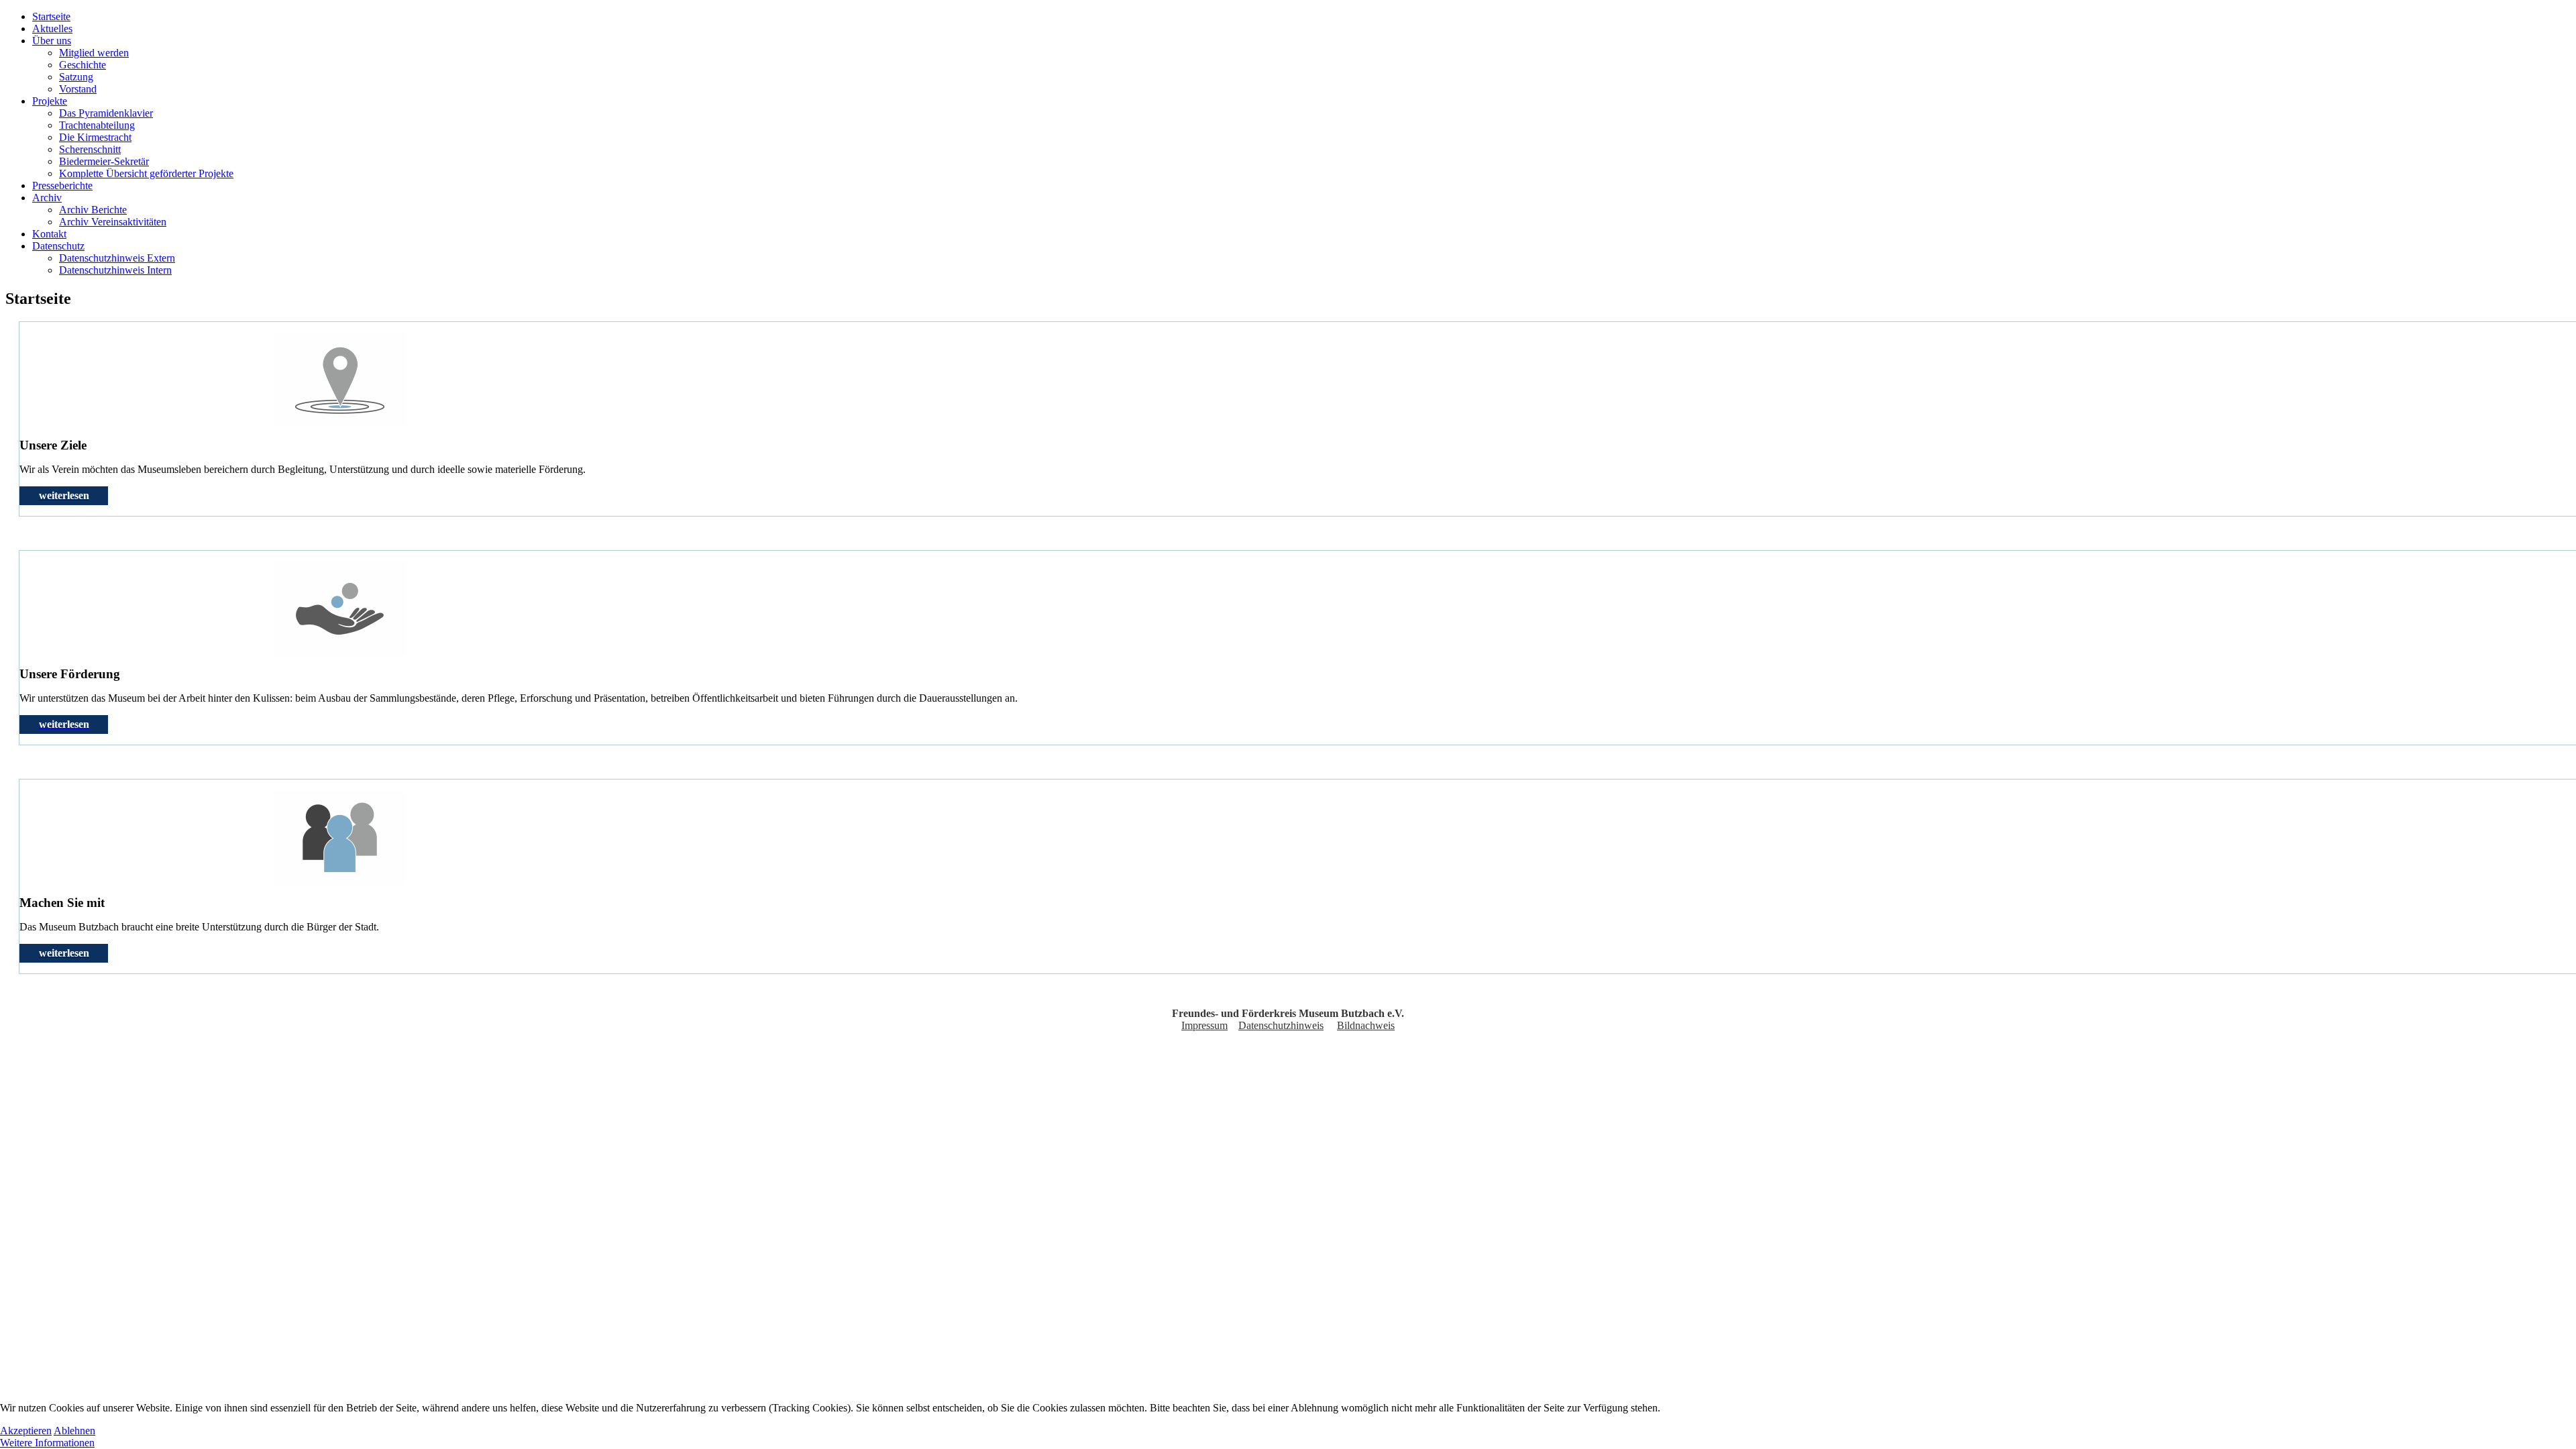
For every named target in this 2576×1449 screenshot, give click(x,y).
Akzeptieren (26, 1431)
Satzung (76, 77)
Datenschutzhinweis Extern (117, 258)
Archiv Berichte (93, 210)
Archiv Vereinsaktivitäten (113, 222)
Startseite (51, 16)
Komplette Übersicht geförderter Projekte (146, 173)
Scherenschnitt (90, 149)
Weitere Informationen (47, 1443)
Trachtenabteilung (97, 125)
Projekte (50, 101)
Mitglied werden (94, 53)
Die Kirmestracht (95, 137)
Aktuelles (52, 29)
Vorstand (78, 89)
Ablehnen (74, 1431)
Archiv (47, 198)
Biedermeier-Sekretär (104, 161)
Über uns (52, 41)
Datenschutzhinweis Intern (115, 270)
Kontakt (49, 234)
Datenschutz (58, 246)
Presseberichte (62, 185)
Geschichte (83, 65)
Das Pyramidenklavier (106, 113)
